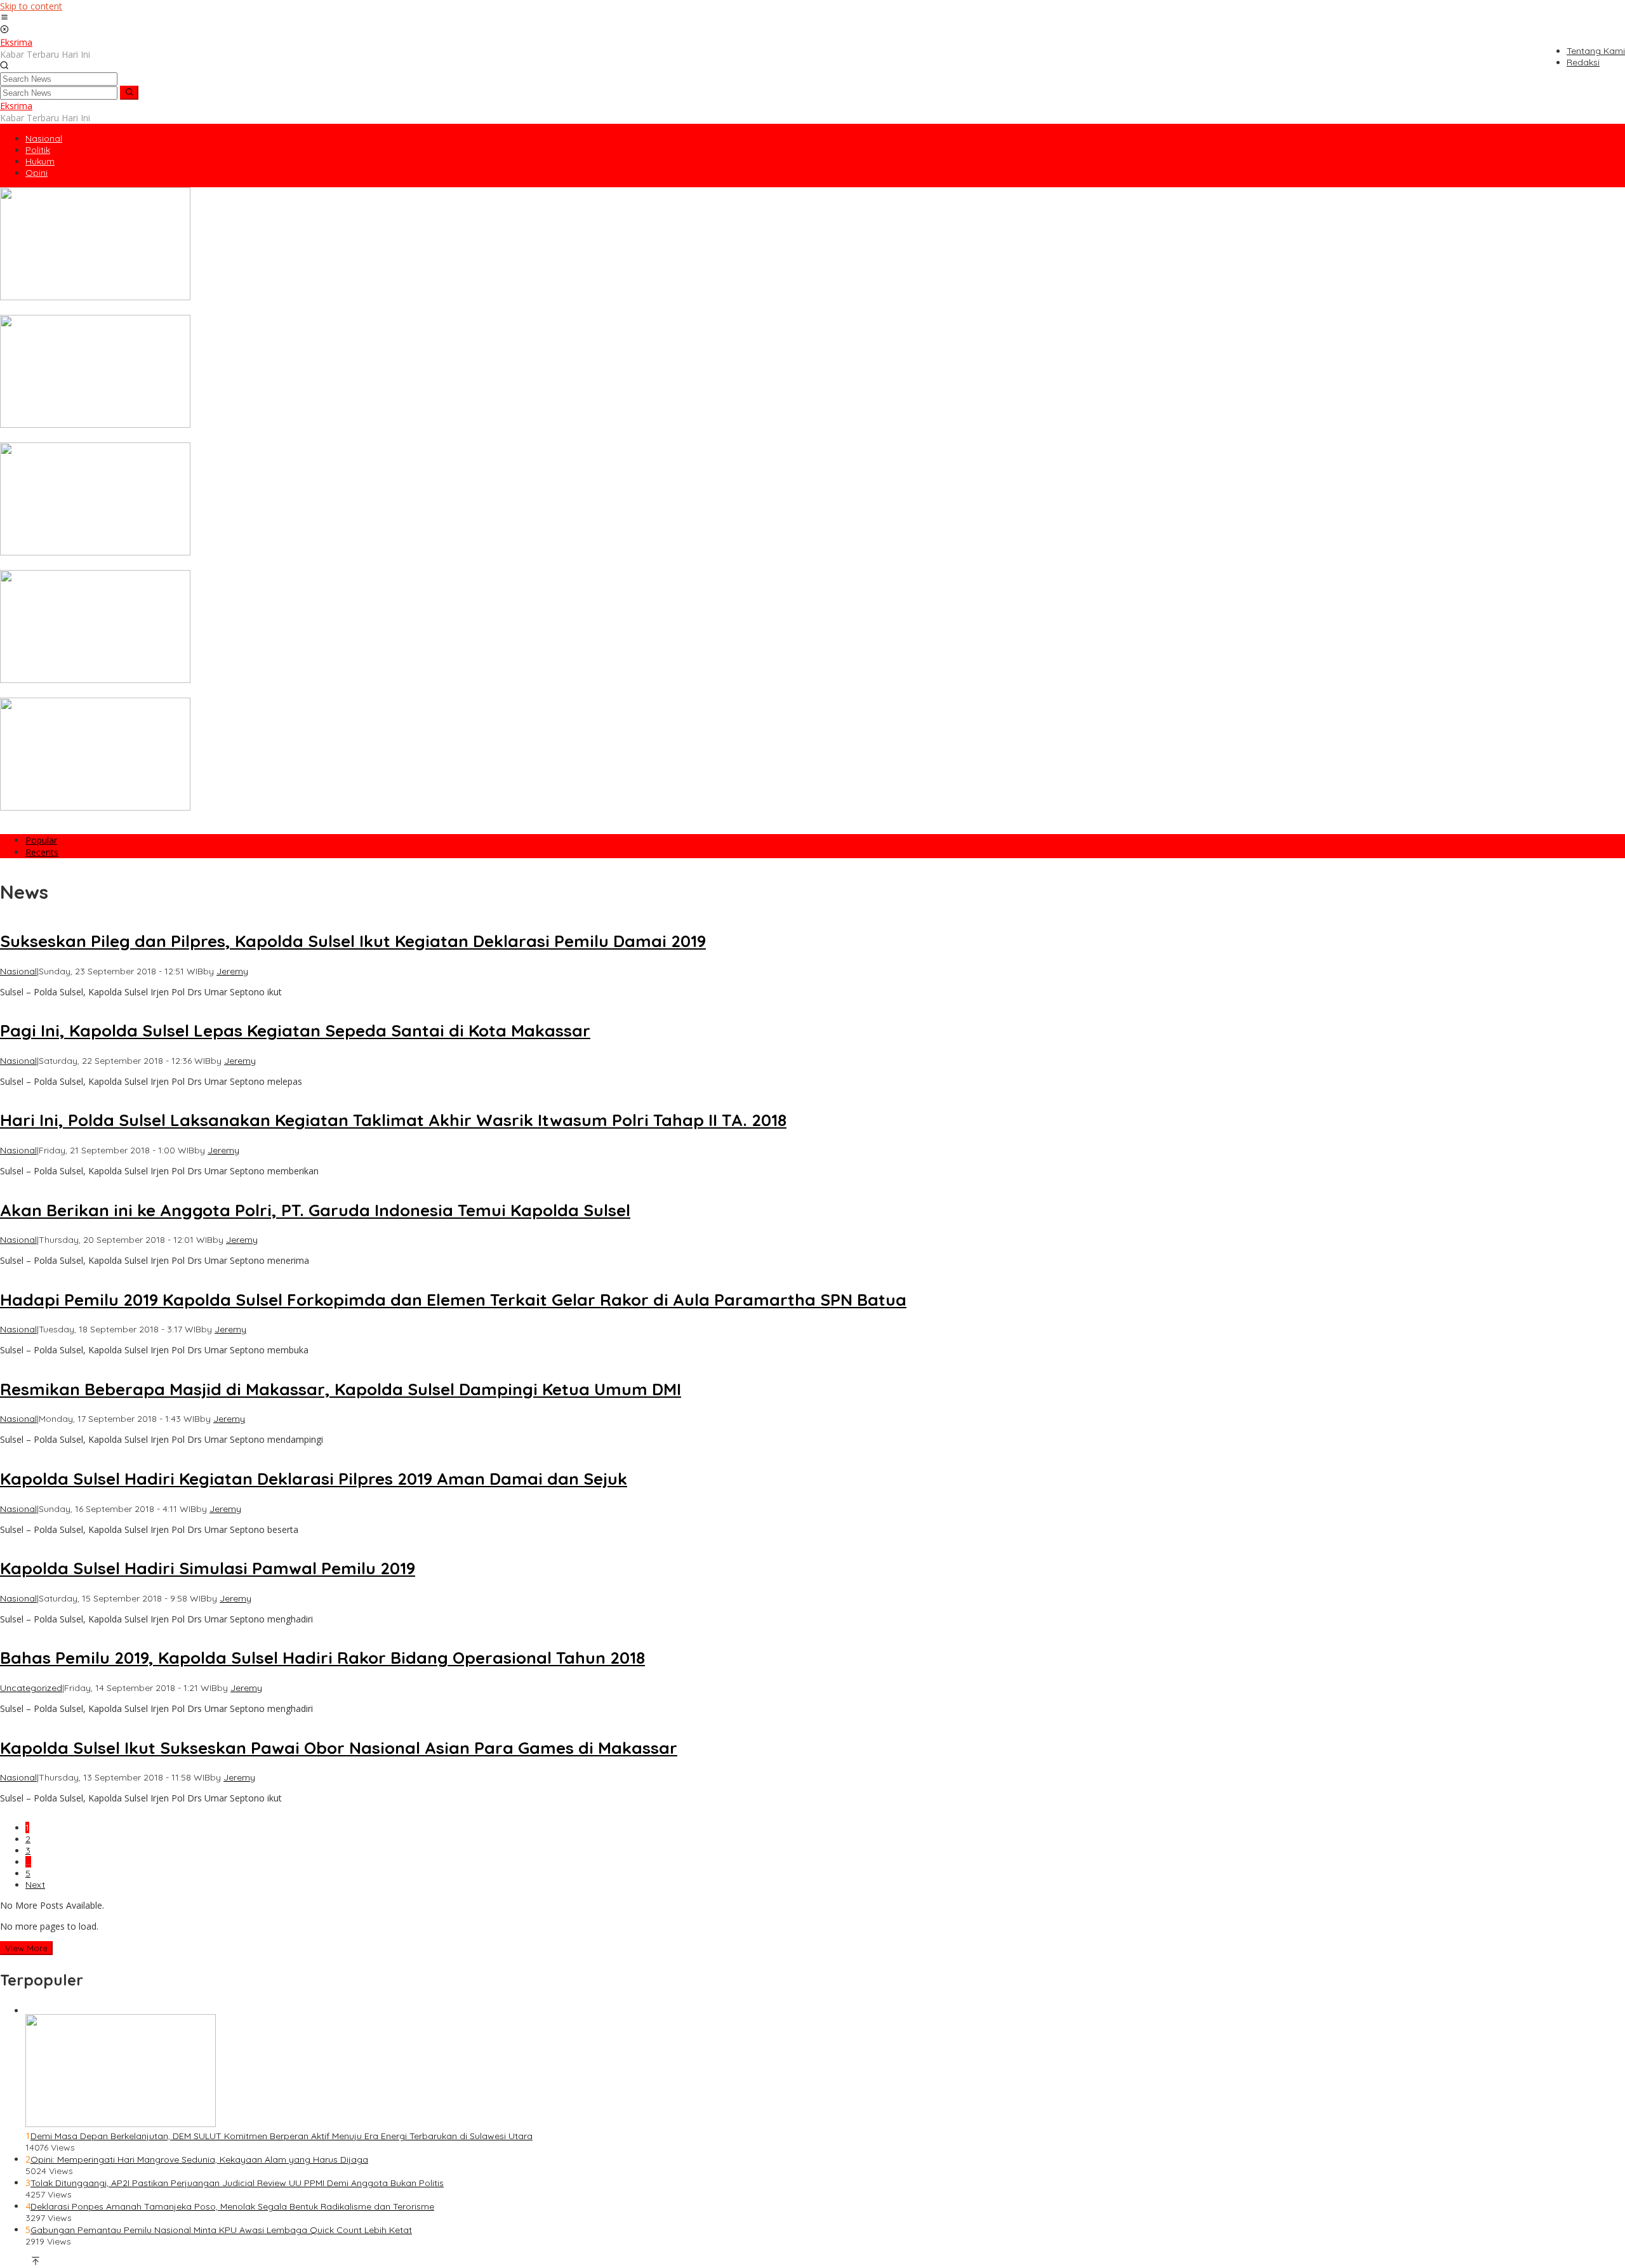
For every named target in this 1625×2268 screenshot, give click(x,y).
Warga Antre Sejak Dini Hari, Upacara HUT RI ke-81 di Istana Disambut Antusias (167, 309)
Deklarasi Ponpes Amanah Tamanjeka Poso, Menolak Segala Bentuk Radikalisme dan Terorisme (232, 2206)
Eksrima (16, 42)
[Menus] (4, 18)
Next (35, 1885)
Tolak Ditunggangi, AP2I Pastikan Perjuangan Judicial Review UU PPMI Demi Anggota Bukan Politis (237, 2183)
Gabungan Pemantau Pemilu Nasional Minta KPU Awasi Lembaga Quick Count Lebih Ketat (221, 2230)
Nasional (18, 971)
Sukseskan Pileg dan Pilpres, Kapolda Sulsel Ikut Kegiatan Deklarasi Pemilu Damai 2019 (353, 941)
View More (26, 1948)
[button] (129, 93)
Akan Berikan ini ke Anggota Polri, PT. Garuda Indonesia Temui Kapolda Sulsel (315, 1210)
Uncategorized (31, 1688)
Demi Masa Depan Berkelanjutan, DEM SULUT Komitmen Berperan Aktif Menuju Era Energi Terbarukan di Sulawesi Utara (282, 2136)
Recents (42, 852)
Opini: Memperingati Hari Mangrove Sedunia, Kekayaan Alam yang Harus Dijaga (199, 2159)
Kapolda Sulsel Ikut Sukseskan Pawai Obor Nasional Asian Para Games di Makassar (339, 1748)
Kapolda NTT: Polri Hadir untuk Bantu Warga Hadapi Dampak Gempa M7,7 (157, 692)
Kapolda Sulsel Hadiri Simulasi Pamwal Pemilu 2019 (208, 1568)
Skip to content (31, 6)
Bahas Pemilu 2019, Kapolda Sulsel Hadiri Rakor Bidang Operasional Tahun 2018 (322, 1658)
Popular (41, 840)
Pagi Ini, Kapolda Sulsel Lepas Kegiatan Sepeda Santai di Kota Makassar (295, 1031)
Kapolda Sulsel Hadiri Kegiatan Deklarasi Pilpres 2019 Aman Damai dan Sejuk (314, 1479)
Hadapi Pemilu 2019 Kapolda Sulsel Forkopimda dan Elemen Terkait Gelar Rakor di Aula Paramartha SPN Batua (453, 1300)
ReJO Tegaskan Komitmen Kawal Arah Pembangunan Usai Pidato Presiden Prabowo (180, 564)
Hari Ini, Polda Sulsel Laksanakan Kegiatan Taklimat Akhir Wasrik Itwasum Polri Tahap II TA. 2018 (393, 1120)
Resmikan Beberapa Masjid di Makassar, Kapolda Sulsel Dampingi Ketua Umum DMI (341, 1389)
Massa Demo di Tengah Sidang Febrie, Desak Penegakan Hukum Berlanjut (156, 437)
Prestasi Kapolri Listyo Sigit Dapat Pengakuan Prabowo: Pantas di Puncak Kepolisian (179, 819)
